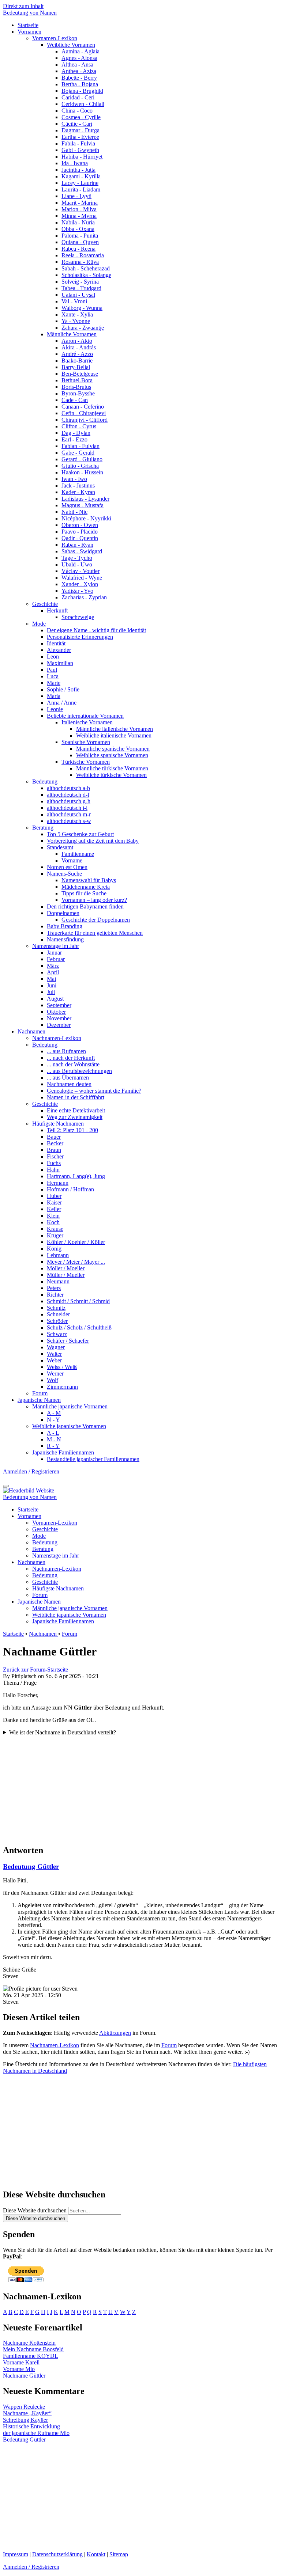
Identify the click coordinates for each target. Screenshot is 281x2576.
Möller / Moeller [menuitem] (66, 1268)
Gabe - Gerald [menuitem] (78, 453)
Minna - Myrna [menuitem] (79, 216)
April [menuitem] (53, 972)
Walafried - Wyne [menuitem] (82, 578)
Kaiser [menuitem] (54, 1202)
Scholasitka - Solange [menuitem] (86, 275)
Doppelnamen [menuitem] (63, 913)
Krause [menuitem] (55, 1229)
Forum (70, 1634)
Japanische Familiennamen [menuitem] (63, 1452)
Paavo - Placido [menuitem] (80, 532)
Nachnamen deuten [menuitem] (69, 1084)
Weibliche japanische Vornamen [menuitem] (69, 1426)
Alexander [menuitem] (59, 650)
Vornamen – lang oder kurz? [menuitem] (94, 900)
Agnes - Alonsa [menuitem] (79, 58)
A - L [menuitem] (53, 1433)
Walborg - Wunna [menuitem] (82, 308)
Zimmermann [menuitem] (62, 1387)
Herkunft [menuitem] (57, 610)
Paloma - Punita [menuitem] (80, 236)
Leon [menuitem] (53, 657)
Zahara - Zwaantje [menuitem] (83, 328)
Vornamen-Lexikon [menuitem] (55, 38)
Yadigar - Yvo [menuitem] (77, 591)
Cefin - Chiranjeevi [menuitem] (84, 413)
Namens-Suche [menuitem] (64, 874)
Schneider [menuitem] (58, 1314)
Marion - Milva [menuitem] (79, 209)
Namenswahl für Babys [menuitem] (89, 880)
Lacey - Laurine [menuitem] (80, 183)
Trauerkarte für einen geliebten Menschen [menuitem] (95, 933)
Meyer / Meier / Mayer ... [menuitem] (76, 1262)
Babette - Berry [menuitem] (79, 78)
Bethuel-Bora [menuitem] (77, 380)
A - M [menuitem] (54, 1413)
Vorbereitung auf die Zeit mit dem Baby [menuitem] (93, 841)
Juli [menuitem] (51, 992)
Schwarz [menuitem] (57, 1334)
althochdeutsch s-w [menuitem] (69, 821)
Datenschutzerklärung (57, 2554)
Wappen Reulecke (24, 2407)
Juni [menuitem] (52, 985)
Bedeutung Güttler (31, 1866)
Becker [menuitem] (55, 1143)
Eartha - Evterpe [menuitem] (80, 137)
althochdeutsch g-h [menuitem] (69, 801)
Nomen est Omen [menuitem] (67, 867)
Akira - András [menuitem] (79, 347)
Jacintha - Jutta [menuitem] (78, 170)
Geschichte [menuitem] (45, 604)
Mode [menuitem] (39, 624)
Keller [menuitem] (54, 1209)
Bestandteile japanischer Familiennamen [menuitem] (93, 1459)
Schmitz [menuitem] (56, 1308)
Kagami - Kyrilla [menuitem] (81, 176)
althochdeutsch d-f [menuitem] (68, 795)
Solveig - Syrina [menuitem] (80, 282)
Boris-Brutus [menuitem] (76, 387)
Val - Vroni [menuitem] (74, 301)
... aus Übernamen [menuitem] (68, 1078)
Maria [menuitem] (54, 696)
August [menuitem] (55, 999)
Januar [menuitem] (54, 953)
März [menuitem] (53, 966)
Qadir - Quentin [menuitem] (80, 538)
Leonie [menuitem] (55, 709)
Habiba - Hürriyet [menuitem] (82, 157)
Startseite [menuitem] (28, 25)
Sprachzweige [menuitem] (78, 617)
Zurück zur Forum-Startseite (35, 1670)
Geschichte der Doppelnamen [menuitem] (96, 920)
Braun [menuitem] (54, 1150)
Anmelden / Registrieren (31, 1471)
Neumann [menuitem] (58, 1281)
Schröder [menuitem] (57, 1321)
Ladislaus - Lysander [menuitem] (85, 499)
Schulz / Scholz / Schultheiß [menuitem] (79, 1327)
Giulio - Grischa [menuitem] (80, 466)
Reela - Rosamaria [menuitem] (83, 255)
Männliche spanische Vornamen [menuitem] (113, 749)
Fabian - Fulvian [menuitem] (80, 446)
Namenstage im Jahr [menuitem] (56, 946)
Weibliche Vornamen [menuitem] (71, 45)
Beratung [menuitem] (43, 828)
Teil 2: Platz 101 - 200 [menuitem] (72, 1130)
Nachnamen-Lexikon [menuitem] (57, 1038)
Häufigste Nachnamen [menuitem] (58, 1124)
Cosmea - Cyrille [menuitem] (81, 117)
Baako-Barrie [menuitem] (77, 361)
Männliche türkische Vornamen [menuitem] (112, 768)
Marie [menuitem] (54, 683)
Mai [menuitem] (51, 979)
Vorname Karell (21, 2362)
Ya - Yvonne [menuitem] (76, 321)
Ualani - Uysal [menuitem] (78, 295)
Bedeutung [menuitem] (45, 781)
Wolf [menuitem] (53, 1380)
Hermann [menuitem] (58, 1183)
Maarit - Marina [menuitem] (80, 203)
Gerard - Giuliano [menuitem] (82, 459)
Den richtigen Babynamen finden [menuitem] (85, 906)
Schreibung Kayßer (25, 2420)
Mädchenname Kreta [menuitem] (86, 887)
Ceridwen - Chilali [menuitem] (83, 104)
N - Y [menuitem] (53, 1420)
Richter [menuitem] (55, 1295)
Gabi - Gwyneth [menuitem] (80, 150)
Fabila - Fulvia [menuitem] (78, 143)
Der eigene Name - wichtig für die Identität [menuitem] (96, 630)
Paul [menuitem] (52, 670)
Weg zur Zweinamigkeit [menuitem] (75, 1117)
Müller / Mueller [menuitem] (66, 1275)
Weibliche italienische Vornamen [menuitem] (114, 735)
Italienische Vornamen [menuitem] (87, 722)
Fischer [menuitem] (55, 1156)
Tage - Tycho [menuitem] (77, 558)
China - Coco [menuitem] (77, 111)
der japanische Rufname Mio (36, 2433)
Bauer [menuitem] (54, 1137)
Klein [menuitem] (53, 1216)
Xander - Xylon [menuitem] (80, 584)
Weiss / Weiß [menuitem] (62, 1367)
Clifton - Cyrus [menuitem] (79, 426)
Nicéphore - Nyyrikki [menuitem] (86, 518)
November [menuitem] (59, 1018)
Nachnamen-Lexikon (55, 2045)
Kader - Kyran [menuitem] (78, 492)
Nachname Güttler (24, 2376)
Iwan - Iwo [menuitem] (74, 479)
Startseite (13, 1634)
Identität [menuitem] (56, 643)
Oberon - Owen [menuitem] (80, 525)
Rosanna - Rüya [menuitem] (80, 262)
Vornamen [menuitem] (29, 32)
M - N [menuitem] (54, 1439)
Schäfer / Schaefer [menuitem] (68, 1341)
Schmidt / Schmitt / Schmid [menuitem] (78, 1301)
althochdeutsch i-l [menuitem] (67, 808)
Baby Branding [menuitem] (65, 926)
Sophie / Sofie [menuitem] (63, 689)
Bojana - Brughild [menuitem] (82, 91)
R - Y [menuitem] (53, 1446)
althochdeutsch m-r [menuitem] (69, 814)
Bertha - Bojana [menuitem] (80, 84)
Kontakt (96, 2554)
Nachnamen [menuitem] (31, 1031)
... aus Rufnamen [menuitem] (66, 1051)
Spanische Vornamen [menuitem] (86, 742)
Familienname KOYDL (31, 2356)
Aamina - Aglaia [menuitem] (80, 51)
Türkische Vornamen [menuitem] (86, 762)
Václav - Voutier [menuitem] (80, 571)
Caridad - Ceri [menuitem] (78, 97)
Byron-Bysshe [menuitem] (78, 393)
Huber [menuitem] (54, 1196)
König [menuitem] (54, 1249)
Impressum (16, 2554)
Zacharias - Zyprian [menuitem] (84, 597)
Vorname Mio (19, 2369)
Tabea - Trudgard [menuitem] (81, 288)
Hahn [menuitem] (53, 1170)
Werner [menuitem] (55, 1374)
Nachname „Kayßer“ (27, 2413)
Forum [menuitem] (40, 1393)
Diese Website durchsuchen (35, 2210)
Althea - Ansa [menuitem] (77, 65)
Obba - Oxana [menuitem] (78, 229)
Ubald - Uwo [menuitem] (77, 564)
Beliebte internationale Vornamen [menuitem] (85, 716)
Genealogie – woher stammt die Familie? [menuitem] (94, 1091)
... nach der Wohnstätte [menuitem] (73, 1064)
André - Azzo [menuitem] (77, 354)
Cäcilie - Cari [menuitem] (77, 124)
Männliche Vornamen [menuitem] (72, 334)
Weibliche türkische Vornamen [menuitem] (111, 775)
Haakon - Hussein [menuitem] (82, 472)
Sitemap (119, 2554)
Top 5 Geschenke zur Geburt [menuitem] (80, 834)
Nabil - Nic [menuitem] (74, 512)
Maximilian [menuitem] (60, 663)
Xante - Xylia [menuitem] (77, 314)
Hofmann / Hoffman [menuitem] (70, 1189)
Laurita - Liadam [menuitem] (81, 189)
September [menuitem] (59, 1005)
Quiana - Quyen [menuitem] (80, 242)
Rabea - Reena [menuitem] (78, 249)
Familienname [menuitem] (78, 854)
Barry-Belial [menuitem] (76, 367)
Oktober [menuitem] (56, 1012)
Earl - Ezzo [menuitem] (74, 439)
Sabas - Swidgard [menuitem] (82, 551)
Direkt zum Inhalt (23, 6)
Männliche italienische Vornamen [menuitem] (115, 729)
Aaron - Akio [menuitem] (77, 341)
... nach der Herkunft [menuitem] (71, 1058)
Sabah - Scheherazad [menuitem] (86, 268)
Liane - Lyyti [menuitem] (76, 196)
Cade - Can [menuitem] (75, 400)
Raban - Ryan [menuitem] (77, 545)
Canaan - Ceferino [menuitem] (83, 407)
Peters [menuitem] (54, 1288)
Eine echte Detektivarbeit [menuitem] (76, 1110)
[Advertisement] (140, 1787)
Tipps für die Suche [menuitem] (84, 893)
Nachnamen (44, 1634)
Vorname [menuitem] (72, 860)
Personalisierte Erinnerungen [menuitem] (80, 637)
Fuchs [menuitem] (54, 1163)
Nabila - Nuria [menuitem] (78, 222)
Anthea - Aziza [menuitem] (79, 71)
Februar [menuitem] (56, 959)
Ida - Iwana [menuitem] (75, 163)
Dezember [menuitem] (59, 1025)
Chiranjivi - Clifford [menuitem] (85, 420)
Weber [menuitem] (54, 1360)
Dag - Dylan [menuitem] (76, 433)
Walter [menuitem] (54, 1354)
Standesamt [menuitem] (60, 847)
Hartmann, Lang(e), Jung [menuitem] (76, 1176)
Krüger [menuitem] (55, 1235)
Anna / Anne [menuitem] (62, 703)
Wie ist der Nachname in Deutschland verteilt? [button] (63, 1732)
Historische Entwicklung (31, 2426)
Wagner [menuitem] (56, 1347)
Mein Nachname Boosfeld (33, 2349)
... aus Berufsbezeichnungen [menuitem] (79, 1071)
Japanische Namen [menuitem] (39, 1400)
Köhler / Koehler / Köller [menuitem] (76, 1242)
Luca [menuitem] (53, 676)
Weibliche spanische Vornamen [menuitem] (112, 755)
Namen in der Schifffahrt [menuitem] (76, 1097)
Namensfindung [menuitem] (65, 939)
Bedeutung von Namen (30, 13)
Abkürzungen (115, 2033)
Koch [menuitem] (53, 1222)
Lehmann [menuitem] (58, 1255)
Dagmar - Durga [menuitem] (80, 130)
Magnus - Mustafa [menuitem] (83, 505)
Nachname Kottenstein (29, 2343)
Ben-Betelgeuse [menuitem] (80, 374)
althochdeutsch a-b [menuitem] (68, 788)
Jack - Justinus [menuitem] (78, 485)
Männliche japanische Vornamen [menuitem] (70, 1406)
